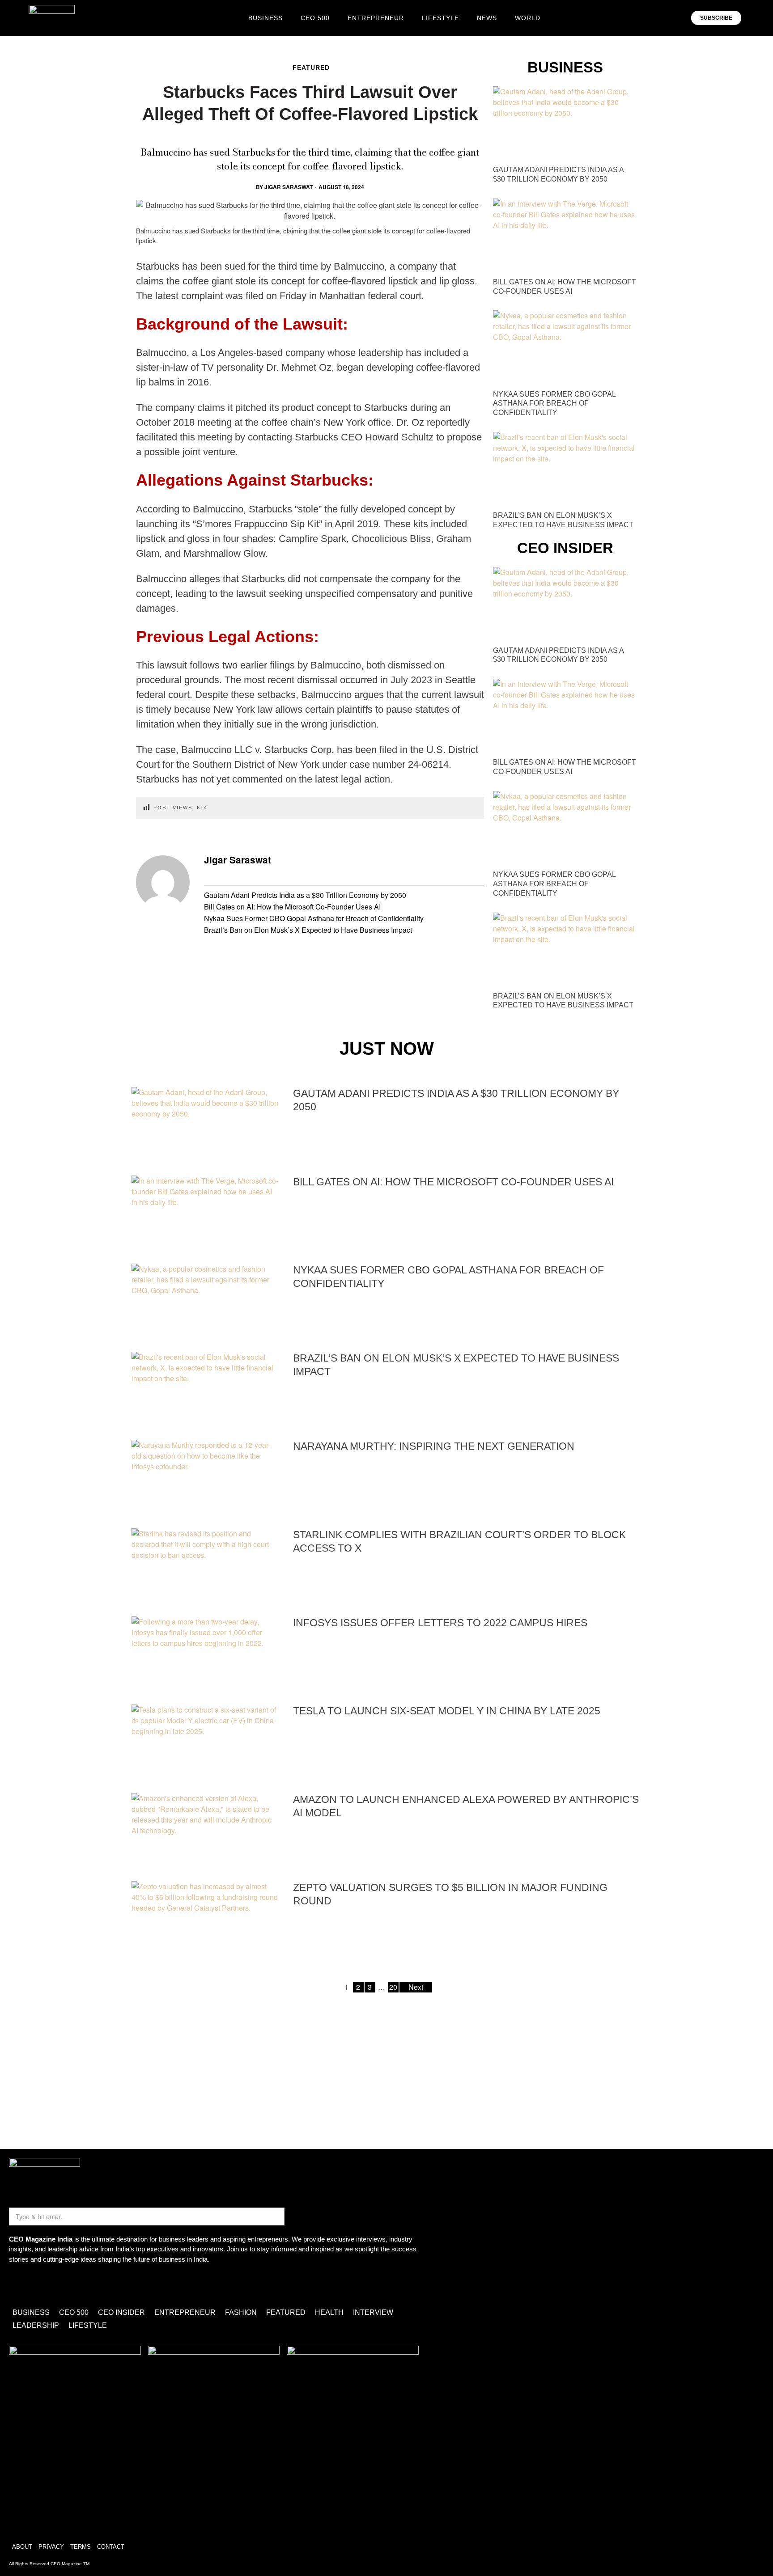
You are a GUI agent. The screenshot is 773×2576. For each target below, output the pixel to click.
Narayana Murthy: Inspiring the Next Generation (434, 1446)
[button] (754, 18)
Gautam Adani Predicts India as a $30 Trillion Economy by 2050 (305, 895)
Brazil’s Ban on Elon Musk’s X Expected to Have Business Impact (308, 930)
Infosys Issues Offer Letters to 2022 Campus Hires (440, 1623)
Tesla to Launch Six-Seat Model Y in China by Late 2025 (447, 1711)
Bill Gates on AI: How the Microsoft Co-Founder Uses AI (292, 907)
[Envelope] (46, 2284)
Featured (311, 68)
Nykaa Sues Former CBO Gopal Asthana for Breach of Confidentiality (314, 918)
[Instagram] (20, 2284)
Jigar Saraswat (289, 187)
